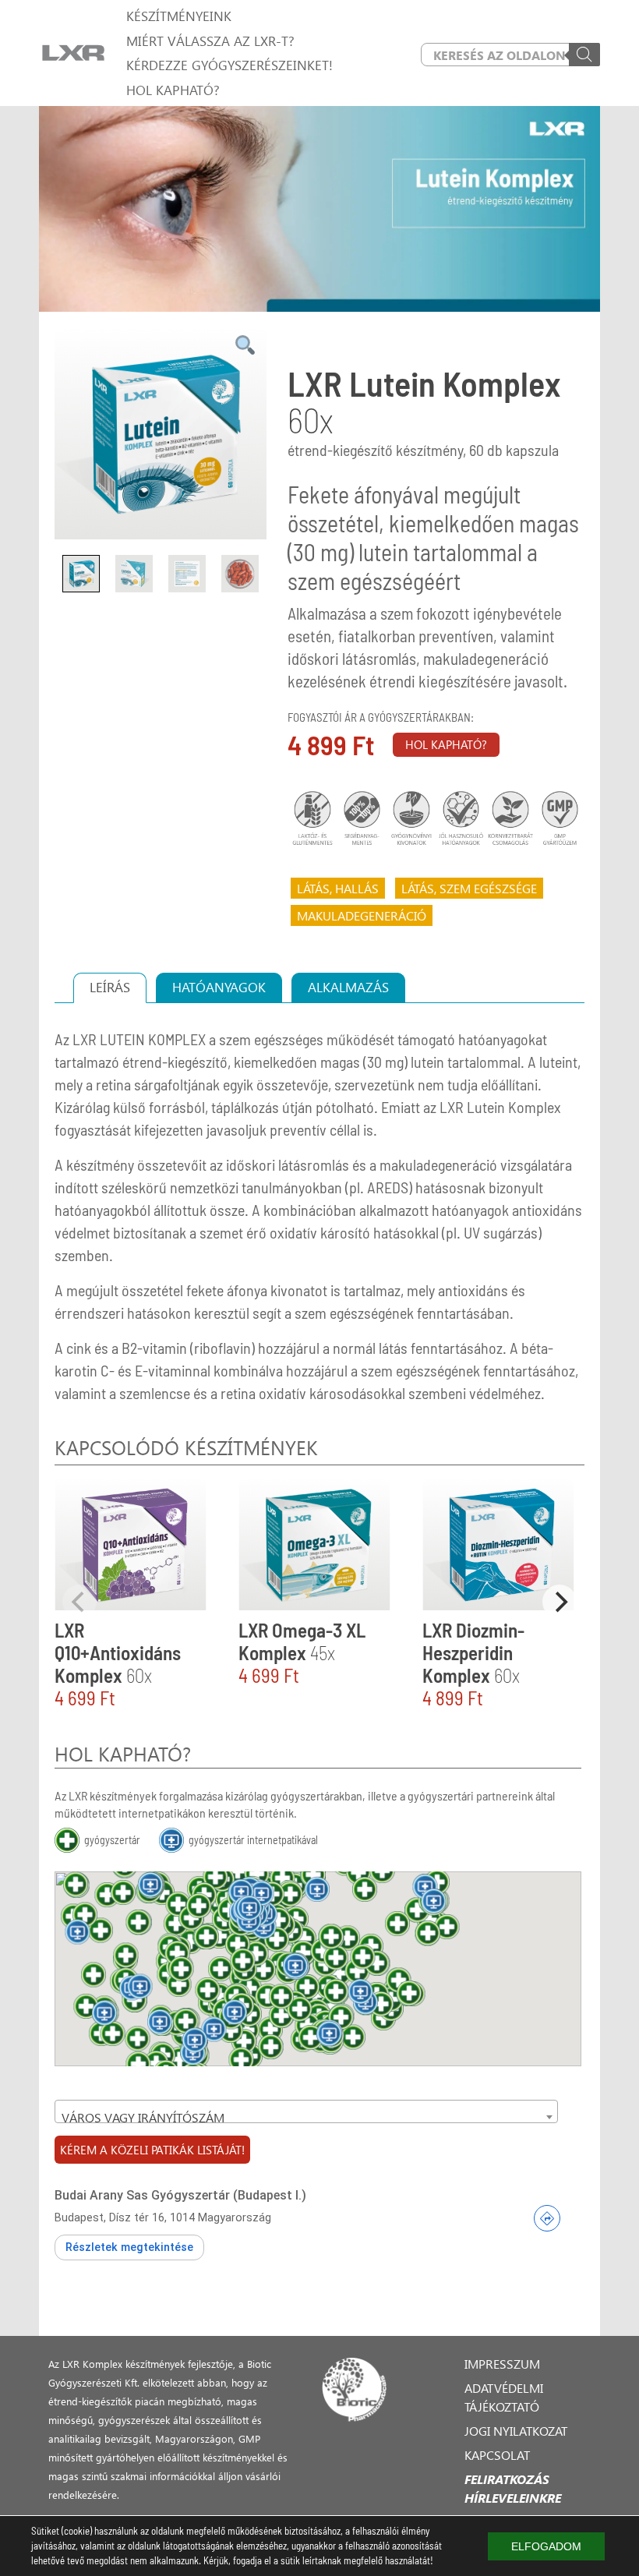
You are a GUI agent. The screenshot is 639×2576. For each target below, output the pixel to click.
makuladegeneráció (362, 915)
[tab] (110, 988)
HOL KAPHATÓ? (446, 744)
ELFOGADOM (546, 2546)
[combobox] (306, 2111)
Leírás (110, 987)
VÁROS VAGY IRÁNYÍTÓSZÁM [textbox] (143, 2117)
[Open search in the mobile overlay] (510, 55)
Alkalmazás (348, 987)
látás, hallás (338, 888)
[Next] (560, 1602)
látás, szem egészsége (469, 888)
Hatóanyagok (219, 987)
